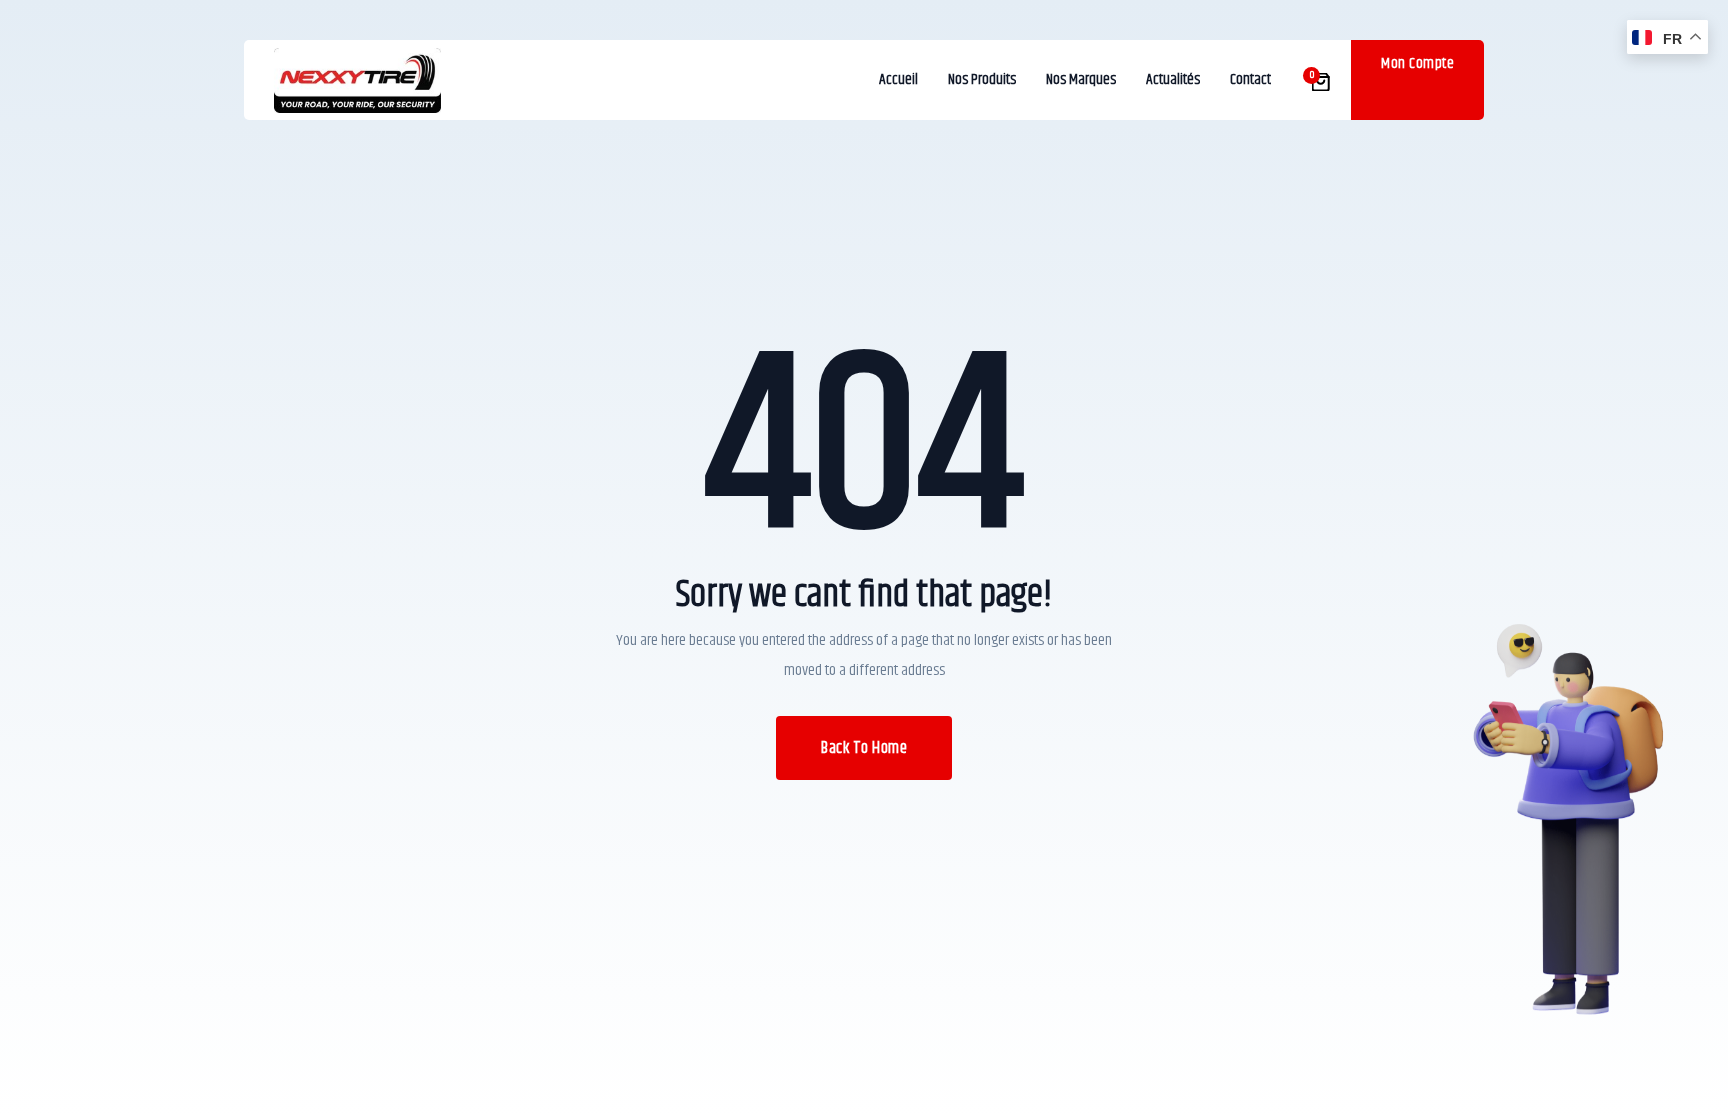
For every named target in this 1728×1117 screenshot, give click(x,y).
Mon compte (1417, 63)
